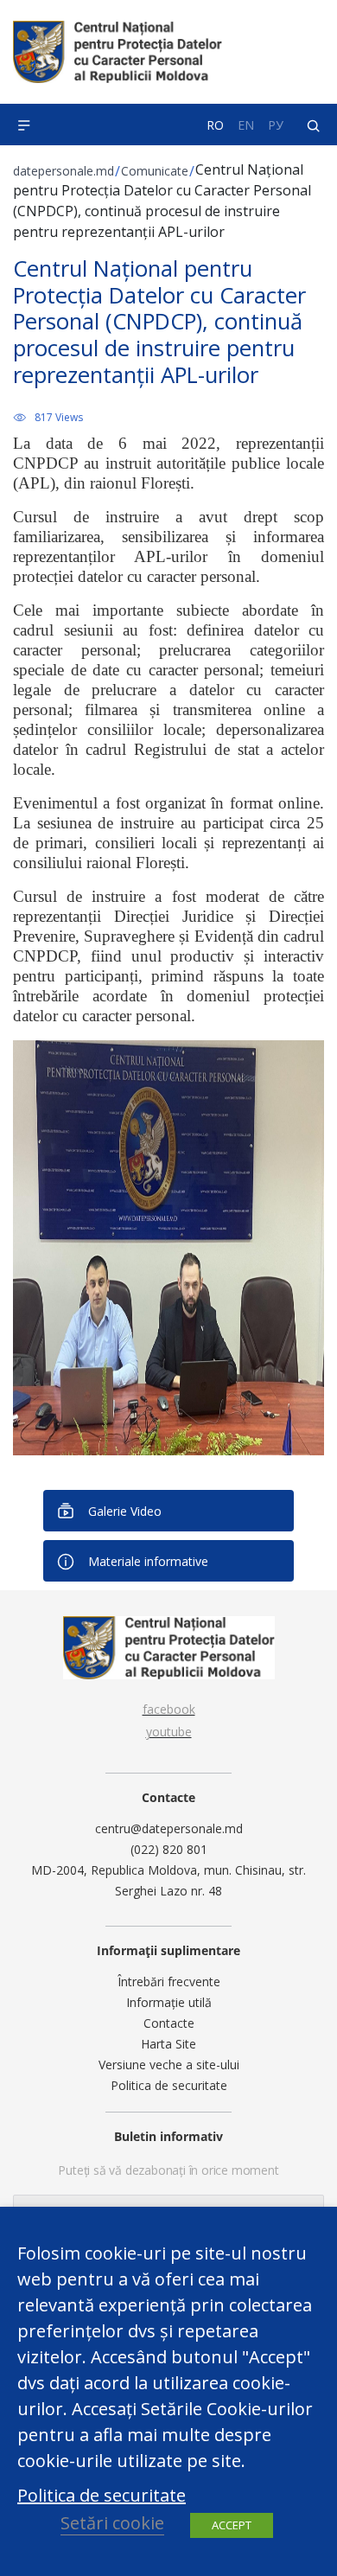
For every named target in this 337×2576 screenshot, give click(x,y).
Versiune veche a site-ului (169, 2065)
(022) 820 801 (169, 1849)
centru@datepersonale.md (169, 1828)
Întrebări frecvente (169, 1982)
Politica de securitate (169, 2085)
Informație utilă (169, 2002)
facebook (169, 1709)
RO (215, 125)
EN (246, 125)
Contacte (169, 2023)
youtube (169, 1732)
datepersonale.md (64, 171)
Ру (276, 125)
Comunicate (155, 171)
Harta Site (168, 2044)
